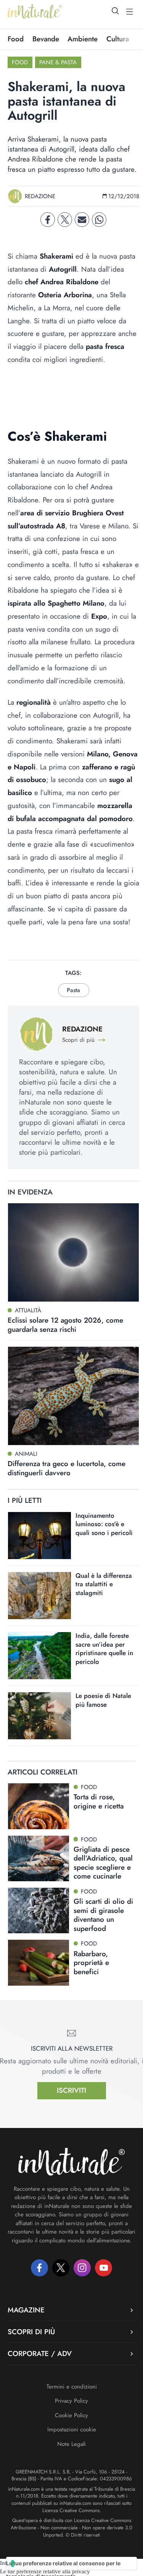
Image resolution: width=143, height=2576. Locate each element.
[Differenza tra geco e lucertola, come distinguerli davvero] (73, 1396)
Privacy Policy (71, 2401)
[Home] (35, 11)
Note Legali (71, 2444)
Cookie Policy (71, 2415)
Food (16, 39)
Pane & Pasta (58, 62)
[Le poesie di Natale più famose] (39, 1716)
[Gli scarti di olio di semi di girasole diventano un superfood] (39, 1910)
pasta (73, 990)
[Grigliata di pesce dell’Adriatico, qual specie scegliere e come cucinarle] (39, 1858)
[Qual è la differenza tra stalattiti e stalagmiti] (39, 1596)
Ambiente (83, 39)
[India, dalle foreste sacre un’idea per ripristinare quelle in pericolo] (39, 1656)
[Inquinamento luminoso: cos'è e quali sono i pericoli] (39, 1536)
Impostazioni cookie (72, 2429)
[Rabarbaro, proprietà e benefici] (39, 1963)
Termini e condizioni (72, 2387)
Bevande (46, 39)
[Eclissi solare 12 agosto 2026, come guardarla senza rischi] (73, 1252)
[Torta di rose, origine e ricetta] (39, 1806)
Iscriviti (71, 2090)
